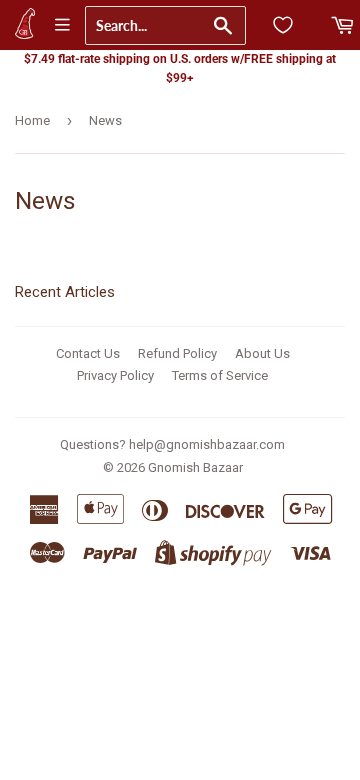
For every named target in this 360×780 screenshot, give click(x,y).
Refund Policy (177, 353)
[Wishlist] (283, 25)
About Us (262, 353)
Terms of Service (220, 375)
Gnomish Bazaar (195, 467)
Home (32, 120)
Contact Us (88, 353)
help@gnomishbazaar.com (207, 444)
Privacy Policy (115, 375)
